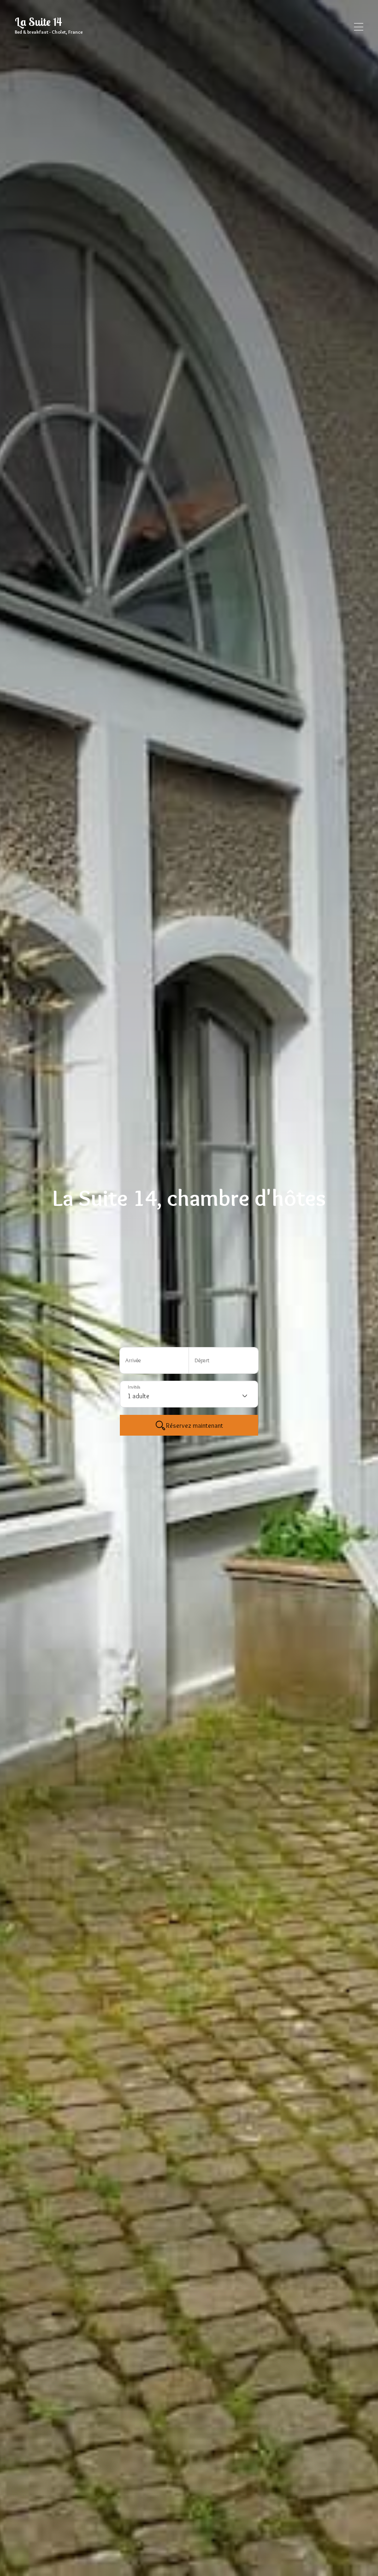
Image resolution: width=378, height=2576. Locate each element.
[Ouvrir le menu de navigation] (359, 27)
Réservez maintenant (195, 1425)
